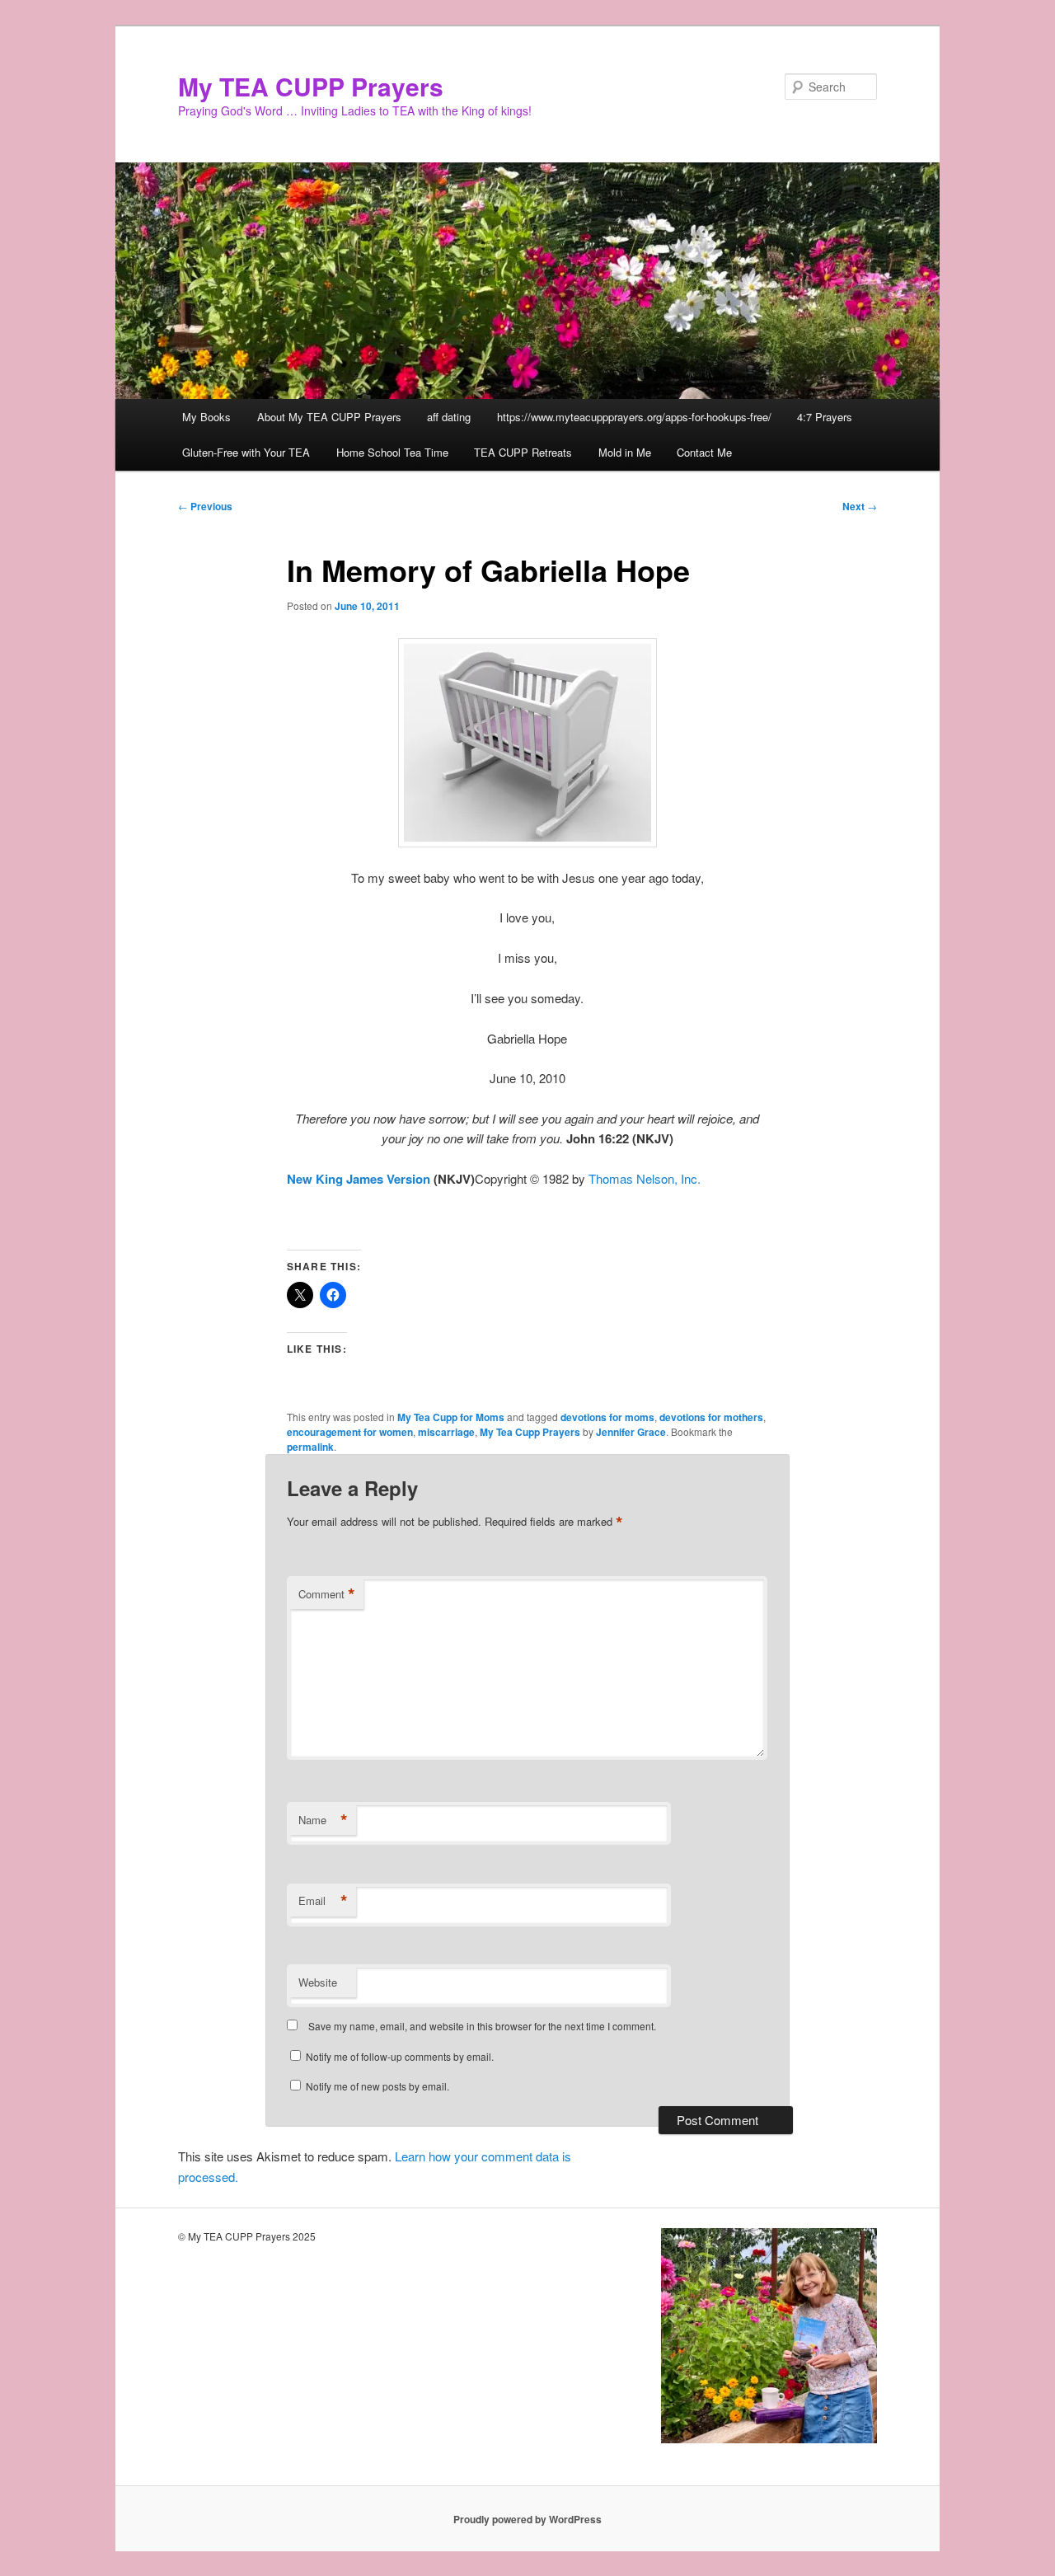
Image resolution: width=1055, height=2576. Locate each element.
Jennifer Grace (631, 1432)
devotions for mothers (711, 1417)
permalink (310, 1447)
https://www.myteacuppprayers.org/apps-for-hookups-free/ (634, 417)
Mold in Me (625, 452)
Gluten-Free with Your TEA (246, 452)
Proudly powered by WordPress (527, 2519)
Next (860, 506)
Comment (327, 1594)
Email (323, 1901)
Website (318, 1982)
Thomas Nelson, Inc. (645, 1178)
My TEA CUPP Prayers (311, 86)
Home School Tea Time (392, 452)
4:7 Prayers (825, 417)
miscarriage (446, 1432)
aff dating (449, 417)
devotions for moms (607, 1417)
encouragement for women (350, 1432)
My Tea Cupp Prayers (530, 1432)
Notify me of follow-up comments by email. (400, 2056)
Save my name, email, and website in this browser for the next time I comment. (482, 2026)
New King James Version (359, 1179)
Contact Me (704, 452)
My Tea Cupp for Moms (451, 1417)
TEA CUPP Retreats (523, 452)
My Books (206, 417)
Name (323, 1820)
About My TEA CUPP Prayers (329, 417)
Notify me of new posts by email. (377, 2086)
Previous (205, 506)
